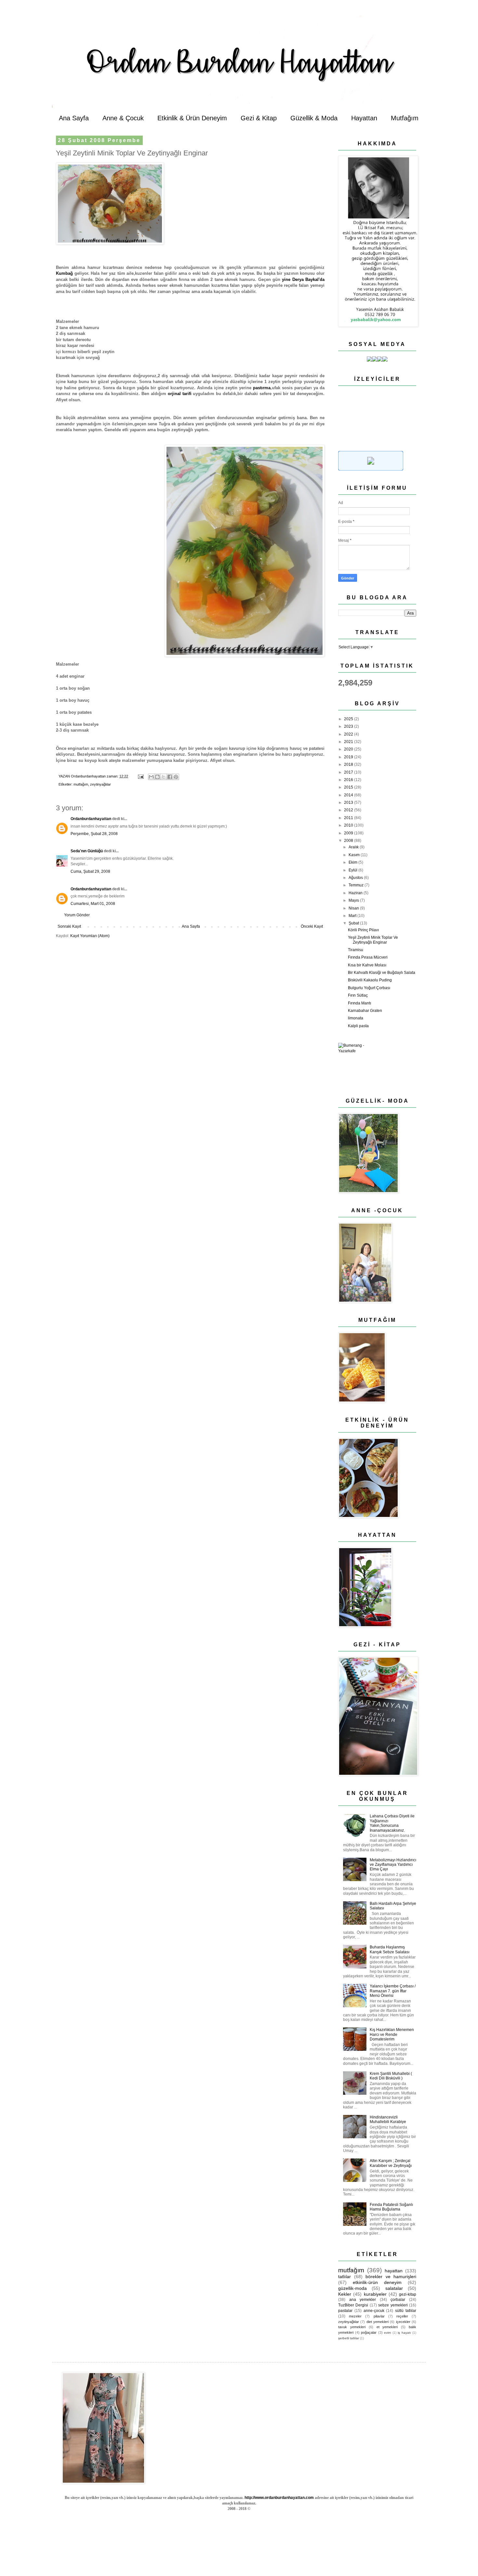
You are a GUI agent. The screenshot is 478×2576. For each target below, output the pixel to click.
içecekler (403, 2322)
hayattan (394, 2271)
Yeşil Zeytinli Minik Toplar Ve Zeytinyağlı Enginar (373, 940)
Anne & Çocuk (123, 118)
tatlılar (345, 2277)
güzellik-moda (352, 2288)
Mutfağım (405, 118)
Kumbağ (64, 273)
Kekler (345, 2294)
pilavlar (379, 2316)
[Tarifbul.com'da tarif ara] (371, 469)
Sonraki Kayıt (69, 926)
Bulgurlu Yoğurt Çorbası (369, 988)
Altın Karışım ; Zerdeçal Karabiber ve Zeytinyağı (391, 2163)
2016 (349, 780)
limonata (356, 1018)
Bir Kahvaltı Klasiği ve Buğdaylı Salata (382, 973)
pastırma (262, 388)
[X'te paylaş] (164, 777)
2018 (349, 764)
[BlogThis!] (157, 777)
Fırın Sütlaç (358, 995)
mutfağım (81, 784)
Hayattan (364, 118)
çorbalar (398, 2300)
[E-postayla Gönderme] (140, 776)
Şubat (354, 923)
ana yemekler (363, 2300)
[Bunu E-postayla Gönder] (151, 777)
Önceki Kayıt (312, 926)
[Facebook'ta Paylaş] (170, 777)
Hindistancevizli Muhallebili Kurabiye (388, 2119)
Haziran (356, 893)
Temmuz (357, 885)
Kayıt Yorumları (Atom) (90, 936)
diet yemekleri (378, 2322)
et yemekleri (387, 2327)
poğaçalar (369, 2332)
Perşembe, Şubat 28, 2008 (94, 834)
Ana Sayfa (74, 118)
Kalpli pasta (358, 1026)
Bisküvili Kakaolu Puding (370, 980)
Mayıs (354, 900)
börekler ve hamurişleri (391, 2277)
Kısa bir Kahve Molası (367, 965)
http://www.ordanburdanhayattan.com (279, 2498)
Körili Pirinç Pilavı (363, 930)
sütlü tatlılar (406, 2311)
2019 (349, 757)
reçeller (402, 2316)
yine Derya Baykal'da (303, 279)
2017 (349, 772)
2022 (349, 734)
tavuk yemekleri (352, 2327)
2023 (349, 726)
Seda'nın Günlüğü (87, 851)
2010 (349, 825)
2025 (349, 719)
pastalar (345, 2311)
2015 (349, 787)
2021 (349, 742)
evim (387, 2333)
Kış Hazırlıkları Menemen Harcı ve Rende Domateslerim (392, 2034)
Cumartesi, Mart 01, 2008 (93, 904)
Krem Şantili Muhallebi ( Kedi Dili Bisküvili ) (391, 2076)
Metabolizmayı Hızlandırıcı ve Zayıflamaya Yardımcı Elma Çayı (393, 1865)
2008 (349, 841)
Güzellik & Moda (314, 118)
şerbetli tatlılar (349, 2338)
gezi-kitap (408, 2294)
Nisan (354, 908)
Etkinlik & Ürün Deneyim (192, 118)
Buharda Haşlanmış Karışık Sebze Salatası (390, 1949)
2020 (349, 749)
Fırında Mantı (359, 1003)
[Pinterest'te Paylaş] (176, 777)
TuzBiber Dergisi (353, 2305)
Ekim (353, 862)
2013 (349, 803)
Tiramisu (356, 950)
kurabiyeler (375, 2294)
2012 (349, 810)
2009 (349, 833)
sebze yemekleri (393, 2305)
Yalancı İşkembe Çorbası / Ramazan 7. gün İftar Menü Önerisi (393, 1991)
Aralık (354, 847)
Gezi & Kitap (259, 118)
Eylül (353, 870)
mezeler (355, 2316)
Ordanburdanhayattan (91, 819)
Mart (353, 916)
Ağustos (356, 878)
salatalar (394, 2288)
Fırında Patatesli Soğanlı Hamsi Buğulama (391, 2207)
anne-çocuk (374, 2311)
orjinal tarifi (180, 394)
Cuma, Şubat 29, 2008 (90, 871)
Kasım (355, 855)
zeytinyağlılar (100, 784)
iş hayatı (404, 2333)
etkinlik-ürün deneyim (377, 2282)
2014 (349, 795)
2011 (349, 818)
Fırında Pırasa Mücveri (368, 957)
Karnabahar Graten (365, 1011)
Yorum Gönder (77, 915)
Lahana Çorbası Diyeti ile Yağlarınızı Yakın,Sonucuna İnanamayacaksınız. (392, 1823)
